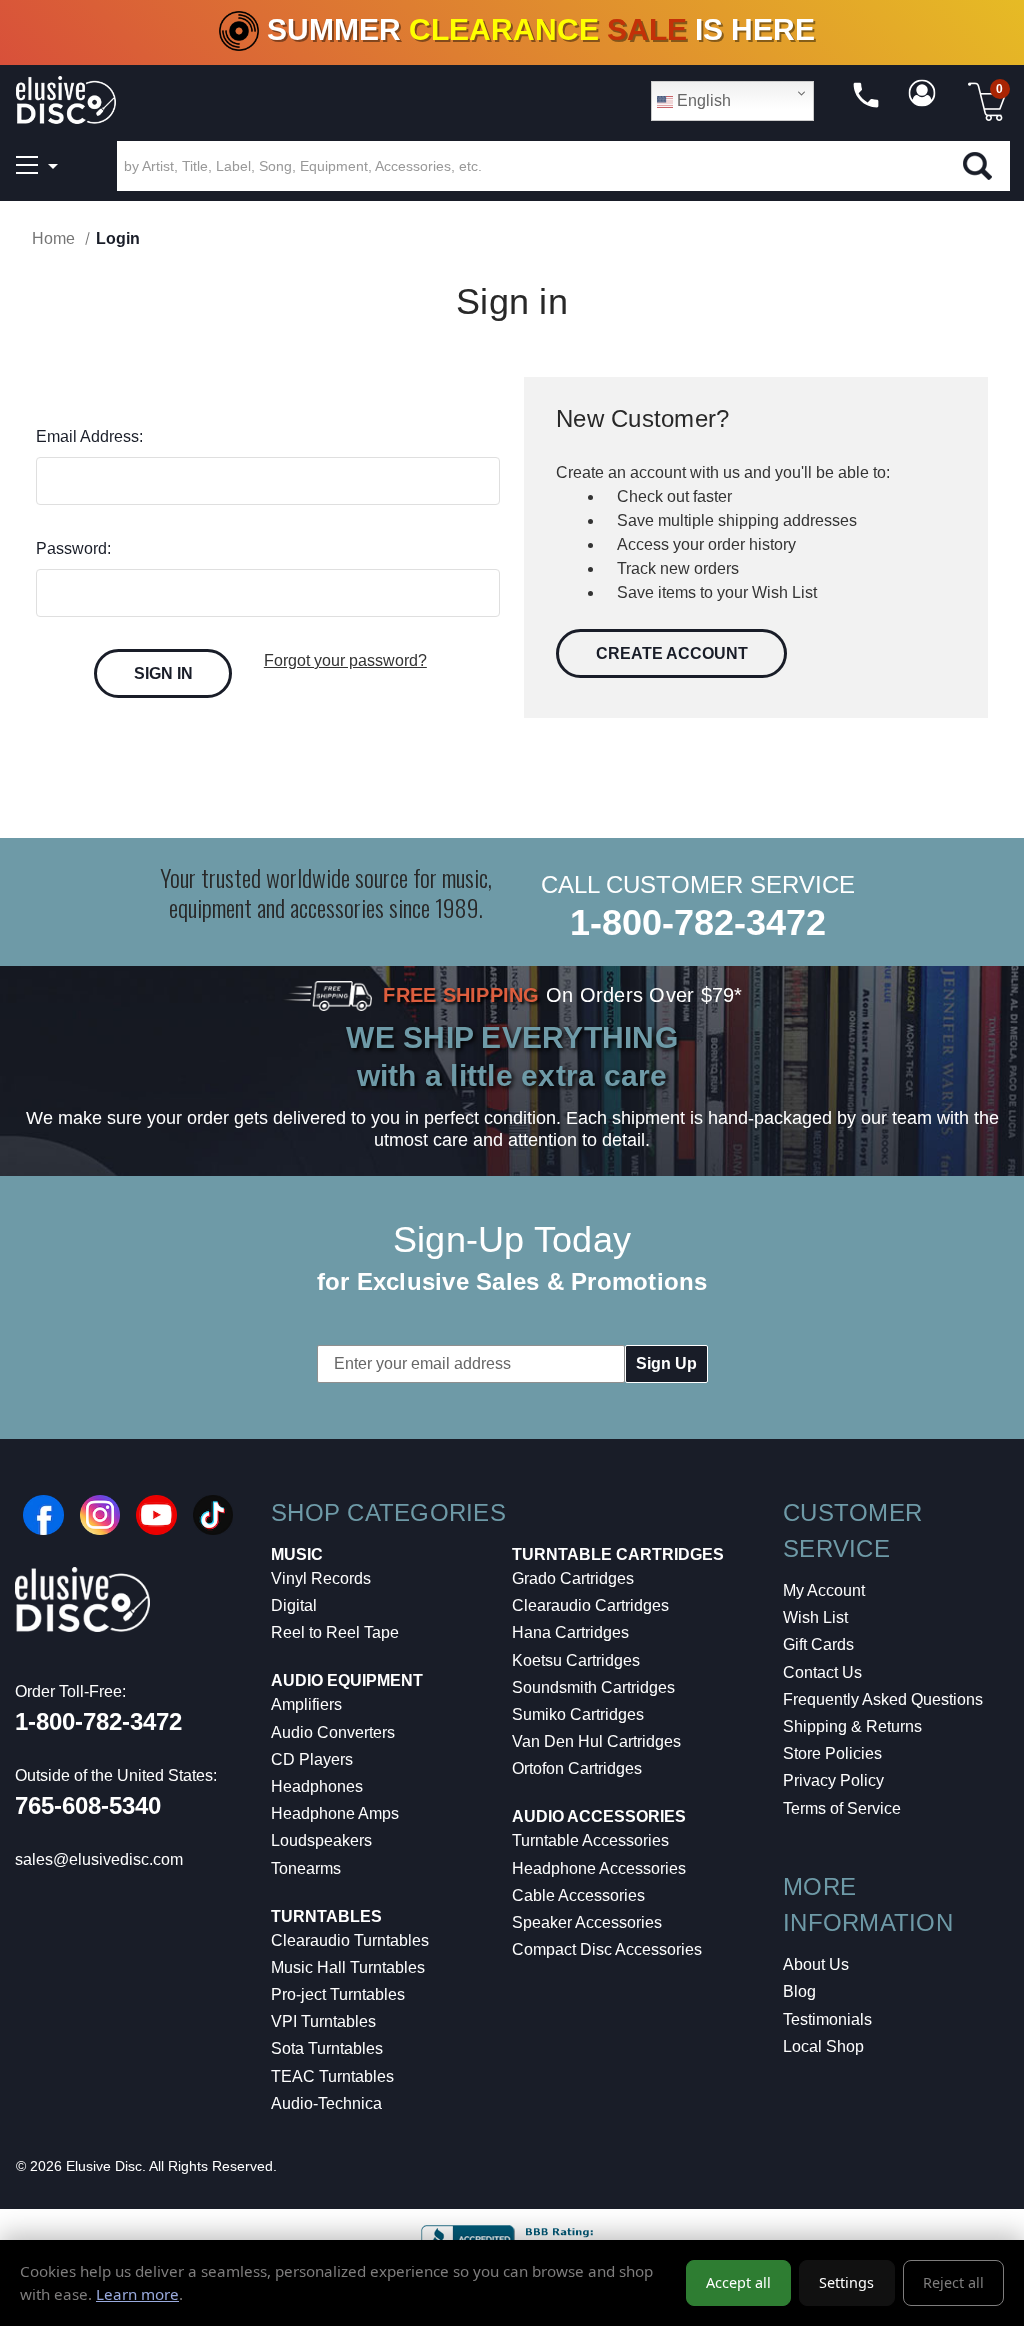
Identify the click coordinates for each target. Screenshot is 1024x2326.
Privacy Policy (833, 1780)
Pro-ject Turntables (338, 1994)
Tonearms (306, 1868)
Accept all (738, 2282)
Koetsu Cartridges (576, 1660)
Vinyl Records (321, 1578)
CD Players (312, 1759)
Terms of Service (842, 1808)
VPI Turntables (323, 2021)
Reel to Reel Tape (335, 1632)
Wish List (815, 1617)
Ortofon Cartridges (577, 1768)
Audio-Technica (326, 2103)
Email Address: (89, 436)
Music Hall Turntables (348, 1967)
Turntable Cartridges (618, 1554)
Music (297, 1554)
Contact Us (822, 1672)
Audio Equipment (347, 1680)
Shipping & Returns (852, 1726)
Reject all (953, 2282)
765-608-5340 (88, 1805)
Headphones (317, 1786)
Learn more (137, 2294)
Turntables (326, 1916)
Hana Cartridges (570, 1632)
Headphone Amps (335, 1813)
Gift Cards (818, 1644)
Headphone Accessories (599, 1868)
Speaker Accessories (587, 1922)
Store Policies (832, 1753)
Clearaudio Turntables (350, 1940)
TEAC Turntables (332, 2076)
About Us (816, 1964)
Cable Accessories (578, 1895)
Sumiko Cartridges (578, 1714)
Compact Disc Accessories (607, 1949)
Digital (294, 1605)
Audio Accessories (599, 1816)
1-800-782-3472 (698, 922)
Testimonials (827, 2019)
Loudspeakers (321, 1840)
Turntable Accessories (590, 1840)
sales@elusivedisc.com (99, 1859)
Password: (73, 548)
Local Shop (823, 2046)
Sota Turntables (327, 2048)
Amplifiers (306, 1704)
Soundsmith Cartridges (593, 1687)
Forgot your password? (345, 660)
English (702, 100)
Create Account (672, 653)
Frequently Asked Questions (883, 1699)
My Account (824, 1590)
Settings (846, 2282)
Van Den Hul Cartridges (596, 1741)
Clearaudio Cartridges (590, 1605)
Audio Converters (333, 1732)
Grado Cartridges (573, 1578)
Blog (799, 1991)
